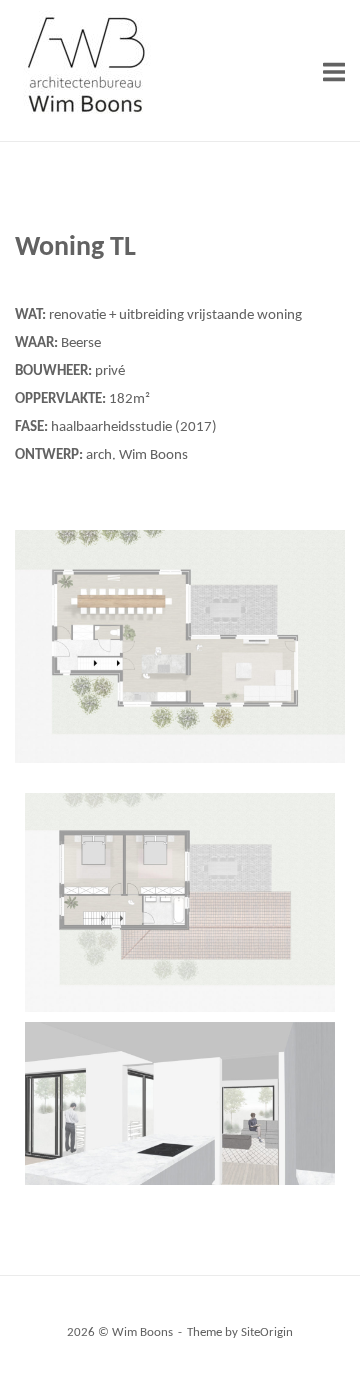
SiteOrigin (267, 1332)
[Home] (85, 116)
